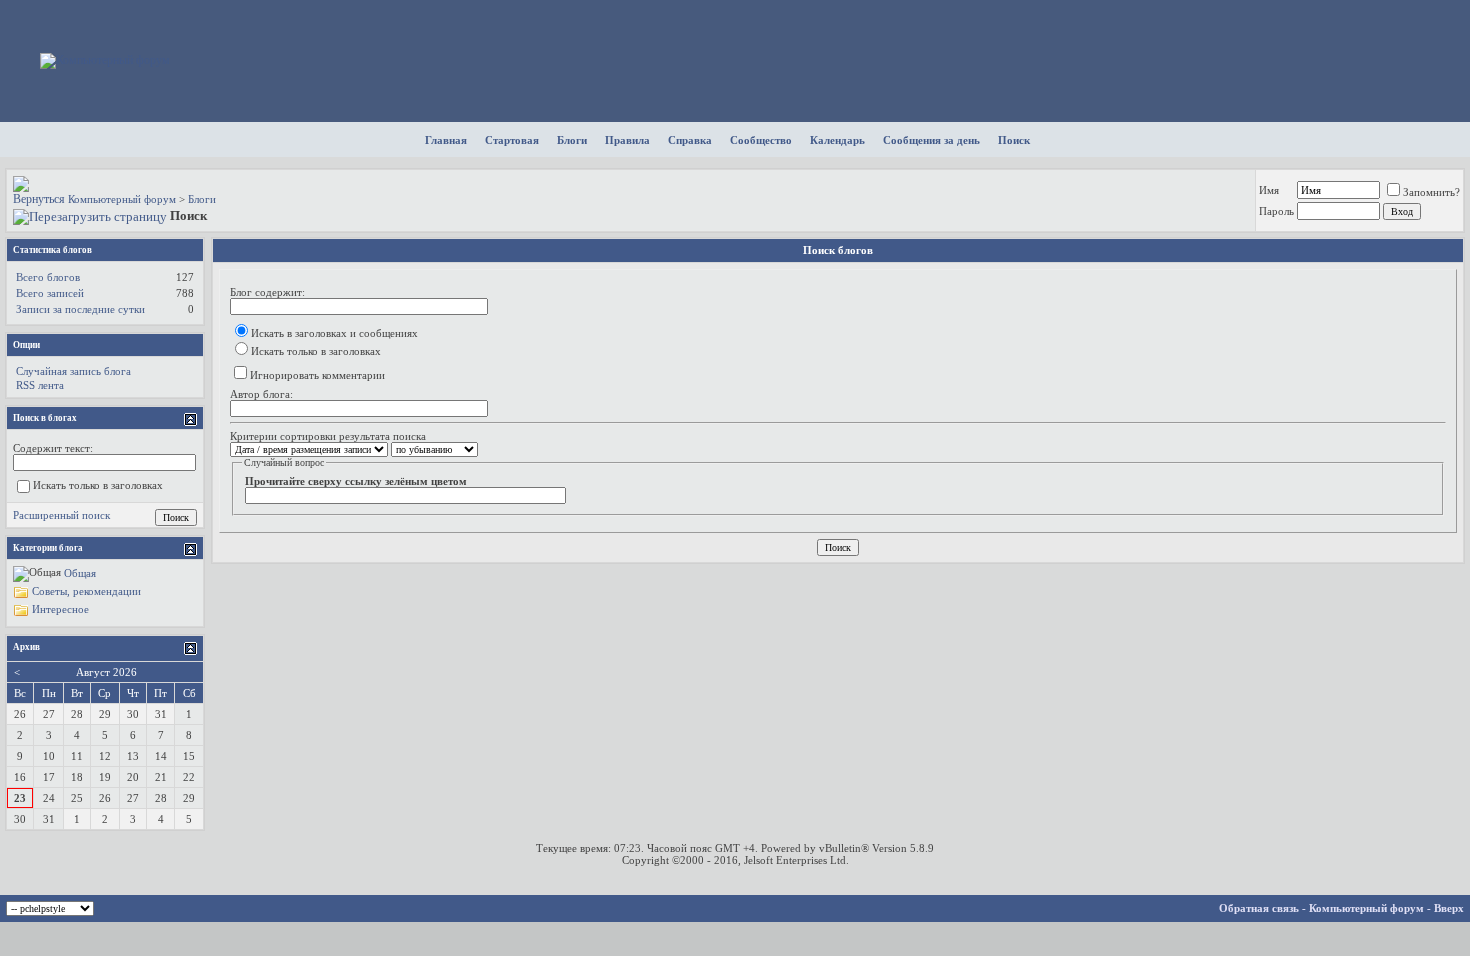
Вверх (1449, 908)
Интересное (60, 608)
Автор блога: (261, 394)
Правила (627, 140)
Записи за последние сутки (80, 309)
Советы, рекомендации (86, 590)
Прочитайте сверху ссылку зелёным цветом (356, 481)
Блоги (572, 140)
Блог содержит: (267, 292)
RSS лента (40, 385)
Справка (690, 140)
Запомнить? (1431, 192)
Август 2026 (106, 672)
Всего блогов (48, 277)
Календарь (837, 140)
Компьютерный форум (122, 199)
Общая (80, 572)
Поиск (1014, 140)
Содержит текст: (53, 448)
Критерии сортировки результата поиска (328, 436)
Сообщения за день (931, 140)
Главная (446, 140)
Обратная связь (1259, 908)
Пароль (1276, 211)
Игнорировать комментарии (317, 375)
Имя (1269, 190)
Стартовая (512, 140)
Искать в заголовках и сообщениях (334, 333)
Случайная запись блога (73, 371)
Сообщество (761, 140)
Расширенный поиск (61, 515)
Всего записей (50, 293)
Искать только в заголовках (316, 351)
